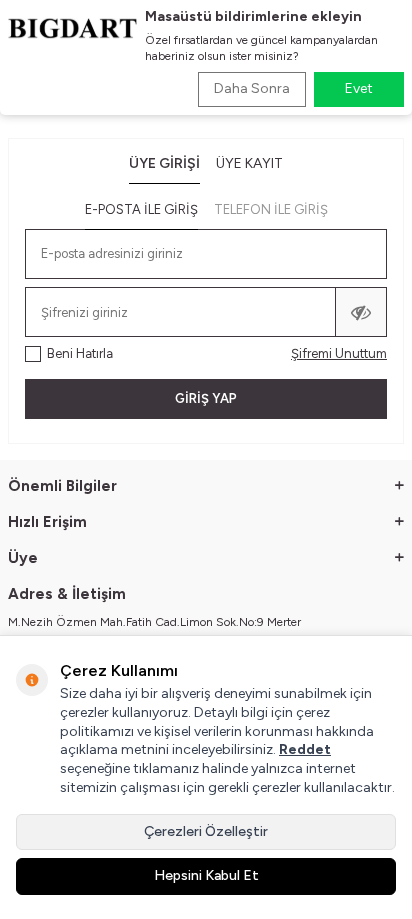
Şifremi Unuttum (339, 353)
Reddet (305, 749)
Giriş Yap (206, 398)
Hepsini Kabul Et (206, 875)
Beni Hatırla (80, 353)
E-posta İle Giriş (141, 209)
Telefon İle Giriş (271, 209)
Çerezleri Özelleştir (206, 831)
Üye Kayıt (249, 163)
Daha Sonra (252, 88)
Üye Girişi (164, 163)
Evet (359, 88)
